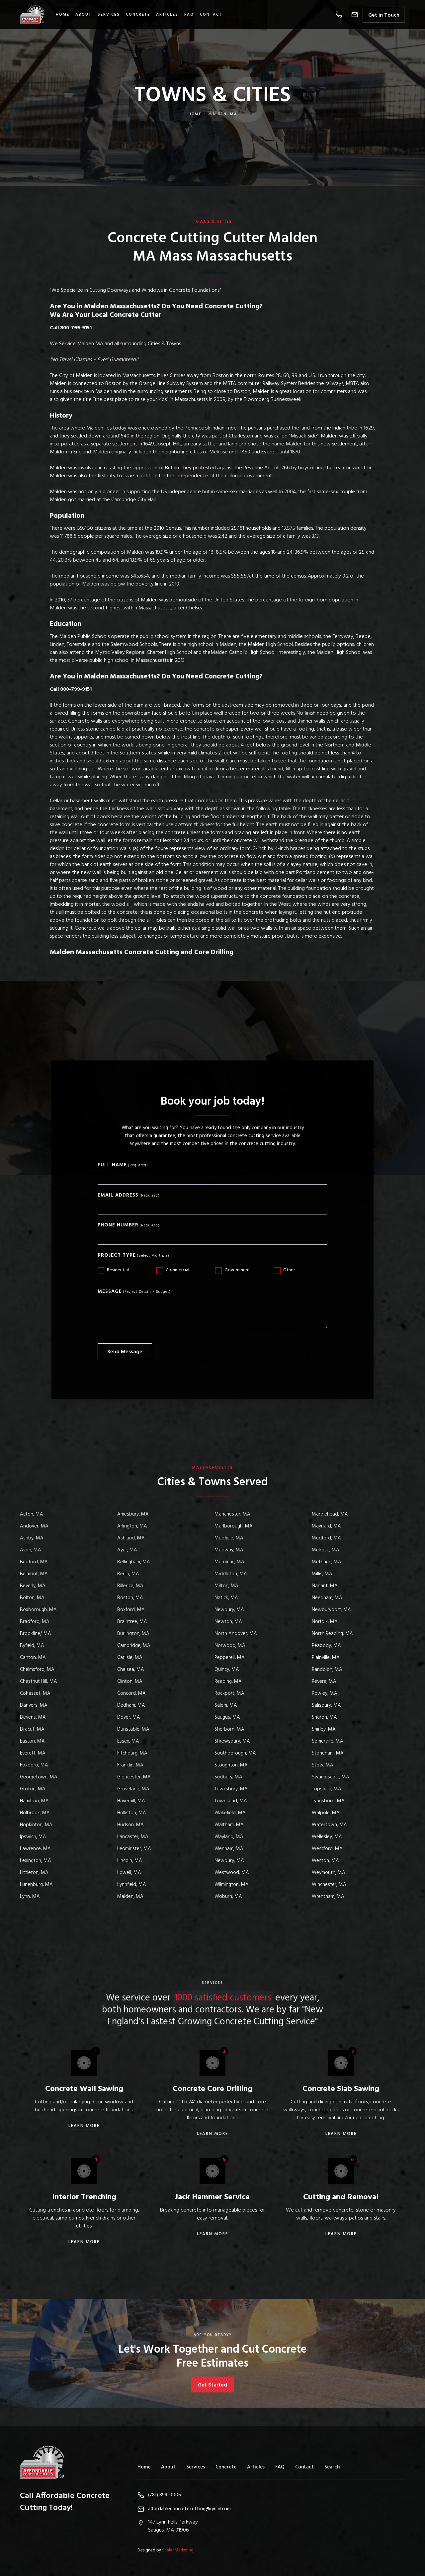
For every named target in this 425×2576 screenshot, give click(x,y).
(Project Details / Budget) (147, 1292)
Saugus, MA (227, 1717)
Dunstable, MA (133, 1729)
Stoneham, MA (328, 1753)
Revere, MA (324, 1681)
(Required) (138, 1166)
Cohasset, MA (35, 1693)
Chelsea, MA (131, 1670)
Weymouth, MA (329, 1873)
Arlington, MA (132, 1526)
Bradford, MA (35, 1622)
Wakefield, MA (230, 1813)
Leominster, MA (134, 1849)
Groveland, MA (133, 1789)
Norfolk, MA (325, 1622)
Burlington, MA (133, 1634)
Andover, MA (34, 1526)
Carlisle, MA (130, 1658)
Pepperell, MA (230, 1658)
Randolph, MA (327, 1670)
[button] (339, 15)
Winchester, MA (329, 1885)
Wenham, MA (229, 1849)
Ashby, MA (32, 1538)
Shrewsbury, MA (232, 1741)
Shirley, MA (324, 1729)
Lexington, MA (36, 1861)
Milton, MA (226, 1586)
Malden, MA (130, 1897)
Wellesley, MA (327, 1837)
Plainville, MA (326, 1658)
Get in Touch (384, 15)
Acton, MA (32, 1514)
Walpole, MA (326, 1813)
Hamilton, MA (34, 1801)
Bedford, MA (34, 1562)
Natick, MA (226, 1598)
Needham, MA (327, 1598)
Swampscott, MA (331, 1777)
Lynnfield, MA (132, 1885)
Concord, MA (131, 1693)
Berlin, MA (128, 1574)
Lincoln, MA (130, 1861)
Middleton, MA (231, 1574)
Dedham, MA (131, 1705)
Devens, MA (33, 1717)
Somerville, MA (328, 1741)
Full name (112, 1165)
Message (110, 1292)
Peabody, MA (326, 1646)
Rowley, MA (325, 1693)
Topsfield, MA (327, 1789)
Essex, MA (128, 1741)
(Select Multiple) (153, 1256)
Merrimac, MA (229, 1562)
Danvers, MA (34, 1705)
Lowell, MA (129, 1873)
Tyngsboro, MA (328, 1801)
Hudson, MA (130, 1825)
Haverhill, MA (131, 1801)
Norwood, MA (230, 1646)
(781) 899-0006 (165, 2495)
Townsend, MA (231, 1801)
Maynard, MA (326, 1526)
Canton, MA (33, 1658)
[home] (36, 14)
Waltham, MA (229, 1825)
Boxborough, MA (38, 1610)
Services (109, 15)
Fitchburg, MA (132, 1753)
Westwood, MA (232, 1873)
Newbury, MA (229, 1610)
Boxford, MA (131, 1610)
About (168, 2467)
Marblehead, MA (330, 1514)
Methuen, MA (327, 1562)
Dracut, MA (32, 1729)
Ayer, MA (127, 1550)
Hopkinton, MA (36, 1825)
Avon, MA (31, 1550)
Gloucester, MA (134, 1777)
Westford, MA (327, 1849)
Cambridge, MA (134, 1646)
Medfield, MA (229, 1538)
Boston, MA (130, 1598)
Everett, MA (33, 1753)
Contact (211, 15)
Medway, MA (229, 1550)
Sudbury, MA (228, 1777)
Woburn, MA (228, 1897)
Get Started (212, 2385)
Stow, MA (323, 1765)
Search (332, 2467)
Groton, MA (33, 1789)
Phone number (118, 1225)
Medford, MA (326, 1538)
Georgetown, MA (39, 1777)
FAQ (189, 15)
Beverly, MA (33, 1586)
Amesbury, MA (133, 1514)
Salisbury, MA (326, 1705)
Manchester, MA (232, 1514)
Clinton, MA (130, 1681)
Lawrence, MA (35, 1849)
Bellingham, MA (134, 1562)
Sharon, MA (324, 1717)
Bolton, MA (32, 1598)
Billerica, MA (130, 1586)
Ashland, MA (131, 1538)
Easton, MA (32, 1741)
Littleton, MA (34, 1873)
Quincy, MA (227, 1670)
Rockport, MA (229, 1693)
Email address (118, 1195)
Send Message (125, 1352)
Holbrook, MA (35, 1813)
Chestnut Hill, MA (39, 1681)
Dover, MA (129, 1717)
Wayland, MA (229, 1837)
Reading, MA (228, 1681)
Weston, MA (325, 1861)
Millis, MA (322, 1574)
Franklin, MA (130, 1765)
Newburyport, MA (331, 1610)
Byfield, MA (32, 1646)
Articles (167, 15)
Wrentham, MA (328, 1897)
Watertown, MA (329, 1825)
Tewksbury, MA (231, 1789)
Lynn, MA (30, 1897)
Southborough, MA (235, 1753)
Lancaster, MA (133, 1837)
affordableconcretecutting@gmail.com (189, 2509)
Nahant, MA (325, 1586)
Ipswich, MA (33, 1837)
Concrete (138, 15)
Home (63, 15)
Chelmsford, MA (37, 1670)
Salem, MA (226, 1705)
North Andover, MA (236, 1634)
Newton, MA (228, 1622)
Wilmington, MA (232, 1885)
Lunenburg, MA (36, 1885)
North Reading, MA (332, 1634)
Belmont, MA (34, 1574)
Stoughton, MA (231, 1765)
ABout (84, 15)
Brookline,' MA (36, 1634)
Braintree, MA (132, 1622)
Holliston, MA (132, 1813)
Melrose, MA (326, 1550)
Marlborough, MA (234, 1526)
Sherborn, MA (229, 1729)
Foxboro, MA (34, 1765)
